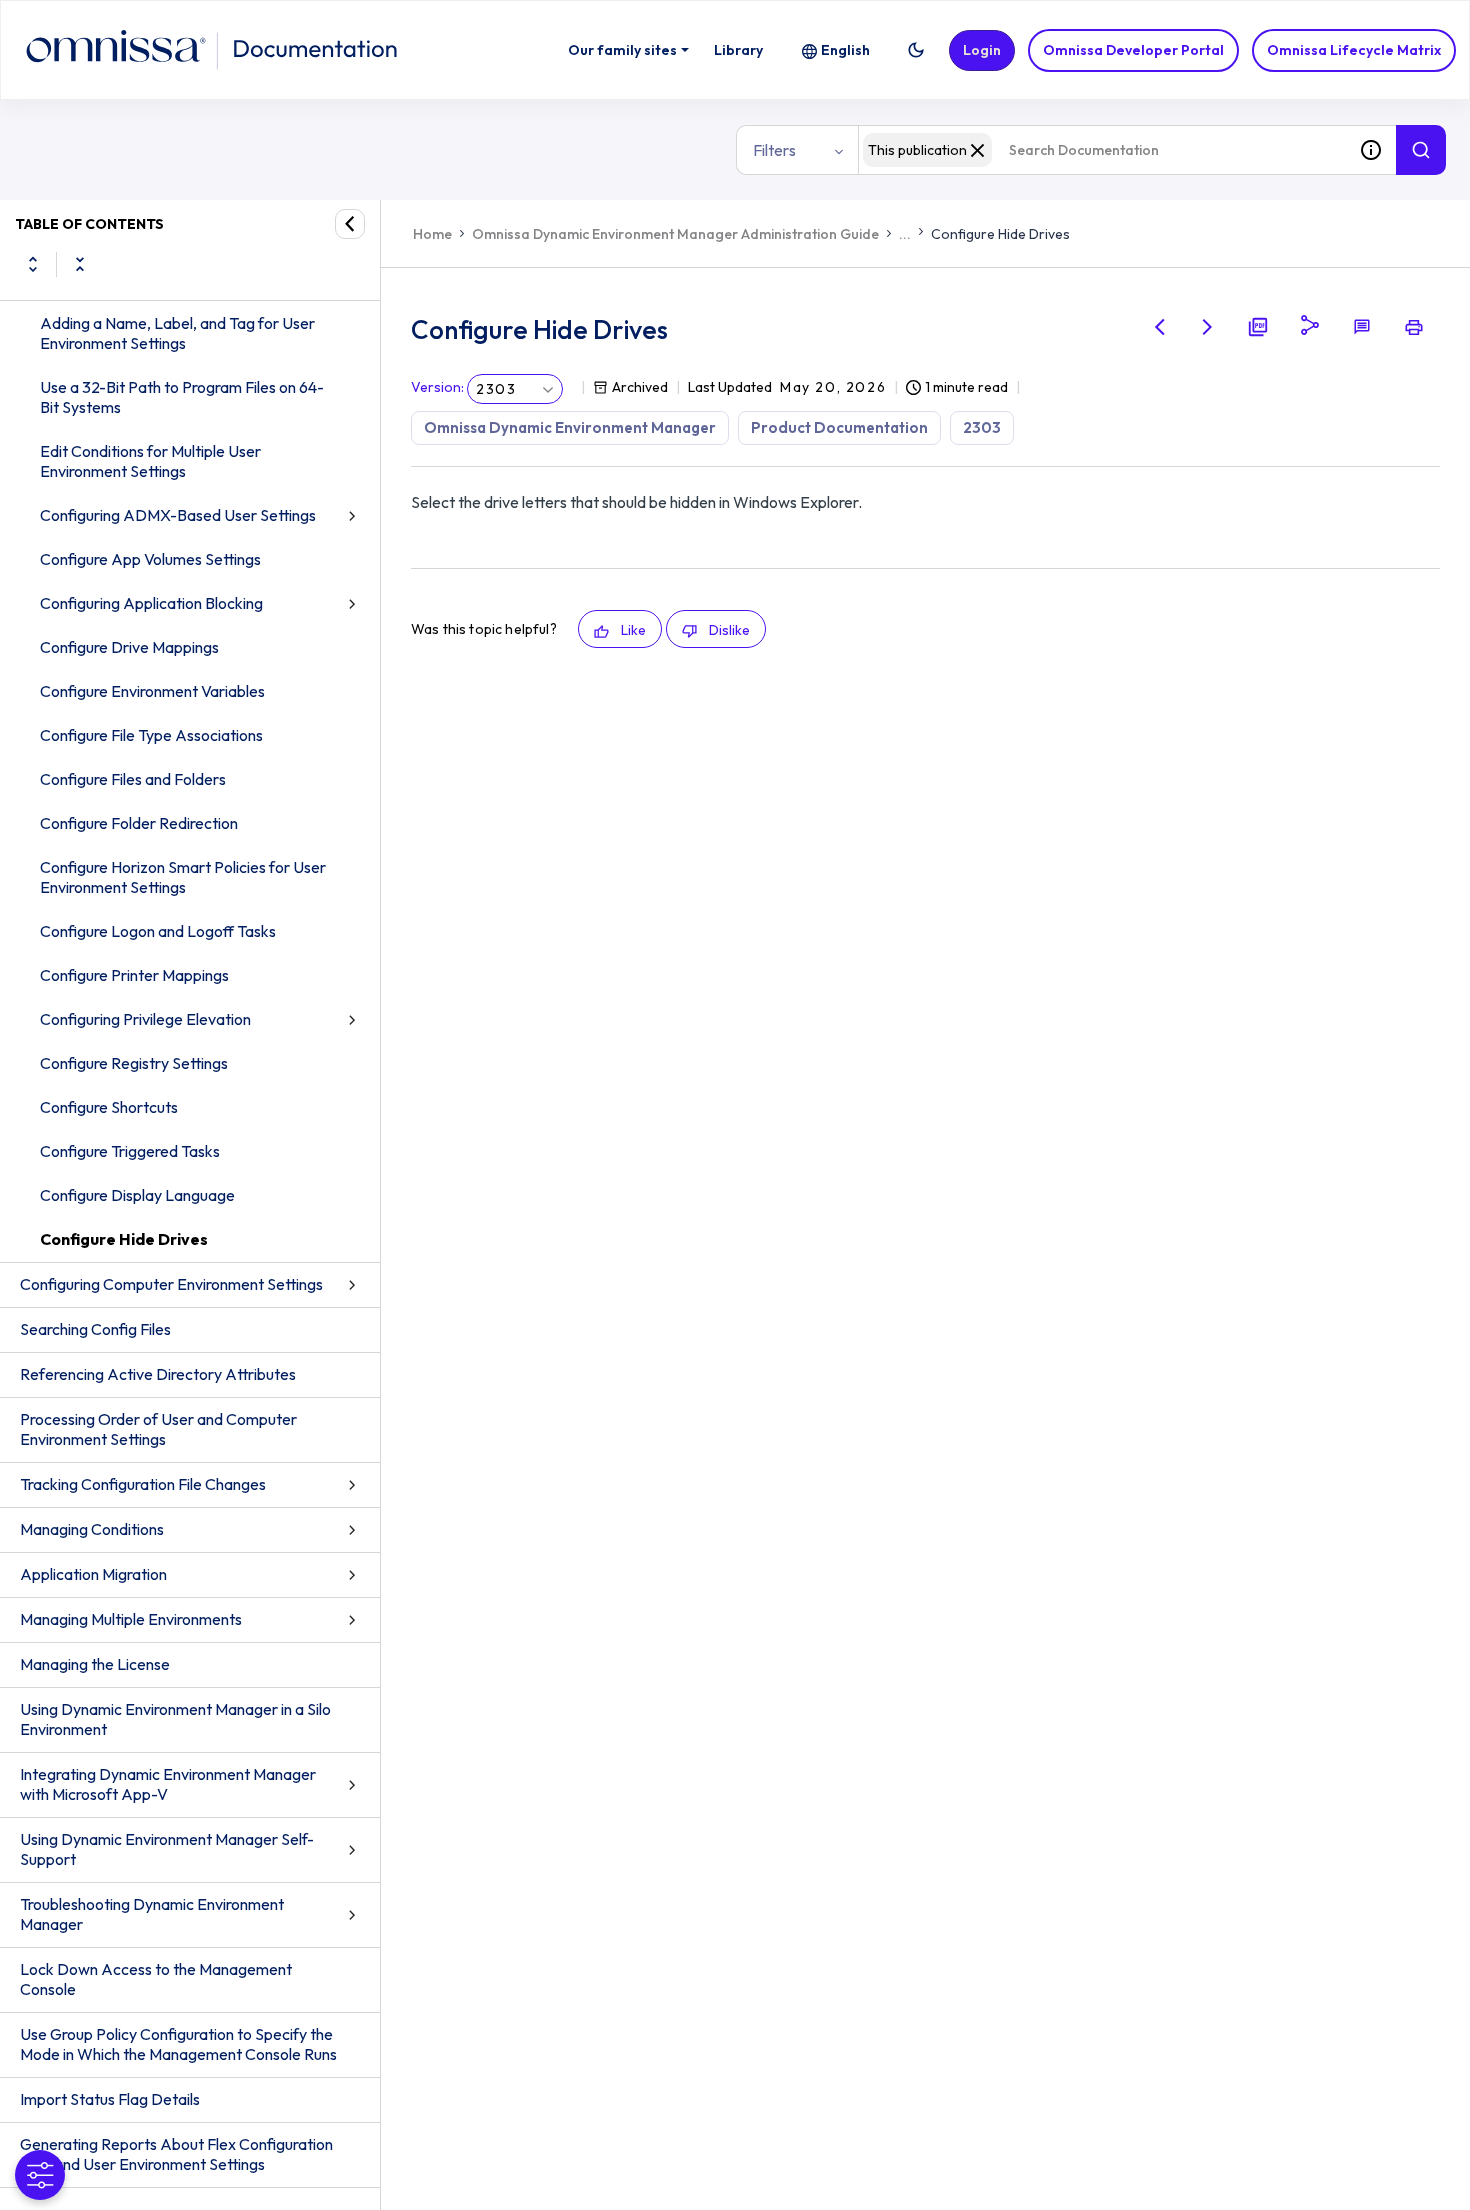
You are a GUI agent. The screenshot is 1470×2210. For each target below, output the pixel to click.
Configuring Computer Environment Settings (171, 1284)
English (845, 50)
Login (982, 50)
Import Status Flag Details (110, 2099)
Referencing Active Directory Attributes (158, 1374)
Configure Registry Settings (134, 1063)
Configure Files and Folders (133, 779)
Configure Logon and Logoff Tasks (158, 931)
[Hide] (350, 224)
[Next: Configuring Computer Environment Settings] (1208, 327)
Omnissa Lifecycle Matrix (1354, 50)
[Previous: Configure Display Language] (1160, 327)
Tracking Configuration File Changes (143, 1484)
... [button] (905, 234)
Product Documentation (839, 427)
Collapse (80, 264)
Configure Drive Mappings (129, 647)
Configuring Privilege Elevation (145, 1019)
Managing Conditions (92, 1529)
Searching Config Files (95, 1329)
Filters (774, 150)
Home (432, 234)
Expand (33, 264)
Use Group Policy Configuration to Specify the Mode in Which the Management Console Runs (178, 2044)
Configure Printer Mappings (134, 975)
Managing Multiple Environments (131, 1619)
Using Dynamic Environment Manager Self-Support (167, 1849)
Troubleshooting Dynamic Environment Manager (152, 1914)
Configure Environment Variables (152, 691)
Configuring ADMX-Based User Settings (178, 515)
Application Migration (93, 1574)
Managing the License (95, 1664)
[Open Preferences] (40, 2175)
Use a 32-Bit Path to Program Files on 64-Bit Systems (182, 397)
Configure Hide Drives (124, 1239)
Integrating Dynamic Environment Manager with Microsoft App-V (168, 1784)
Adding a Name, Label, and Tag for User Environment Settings (177, 333)
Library (738, 50)
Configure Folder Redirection (139, 823)
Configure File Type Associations (151, 735)
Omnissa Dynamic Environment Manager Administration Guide (675, 234)
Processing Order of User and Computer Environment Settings (158, 1429)
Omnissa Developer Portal (1133, 50)
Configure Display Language (137, 1195)
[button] (916, 50)
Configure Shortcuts (109, 1107)
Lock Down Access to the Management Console (156, 1979)
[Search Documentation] (1421, 150)
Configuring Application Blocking (151, 603)
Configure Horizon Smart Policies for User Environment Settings (183, 877)
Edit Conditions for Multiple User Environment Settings (150, 461)
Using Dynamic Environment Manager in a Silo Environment (175, 1719)
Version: (437, 387)
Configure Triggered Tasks (130, 1151)
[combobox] (1102, 150)
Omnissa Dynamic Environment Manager (570, 427)
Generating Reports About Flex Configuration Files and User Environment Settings (176, 2154)
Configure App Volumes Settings (150, 559)
